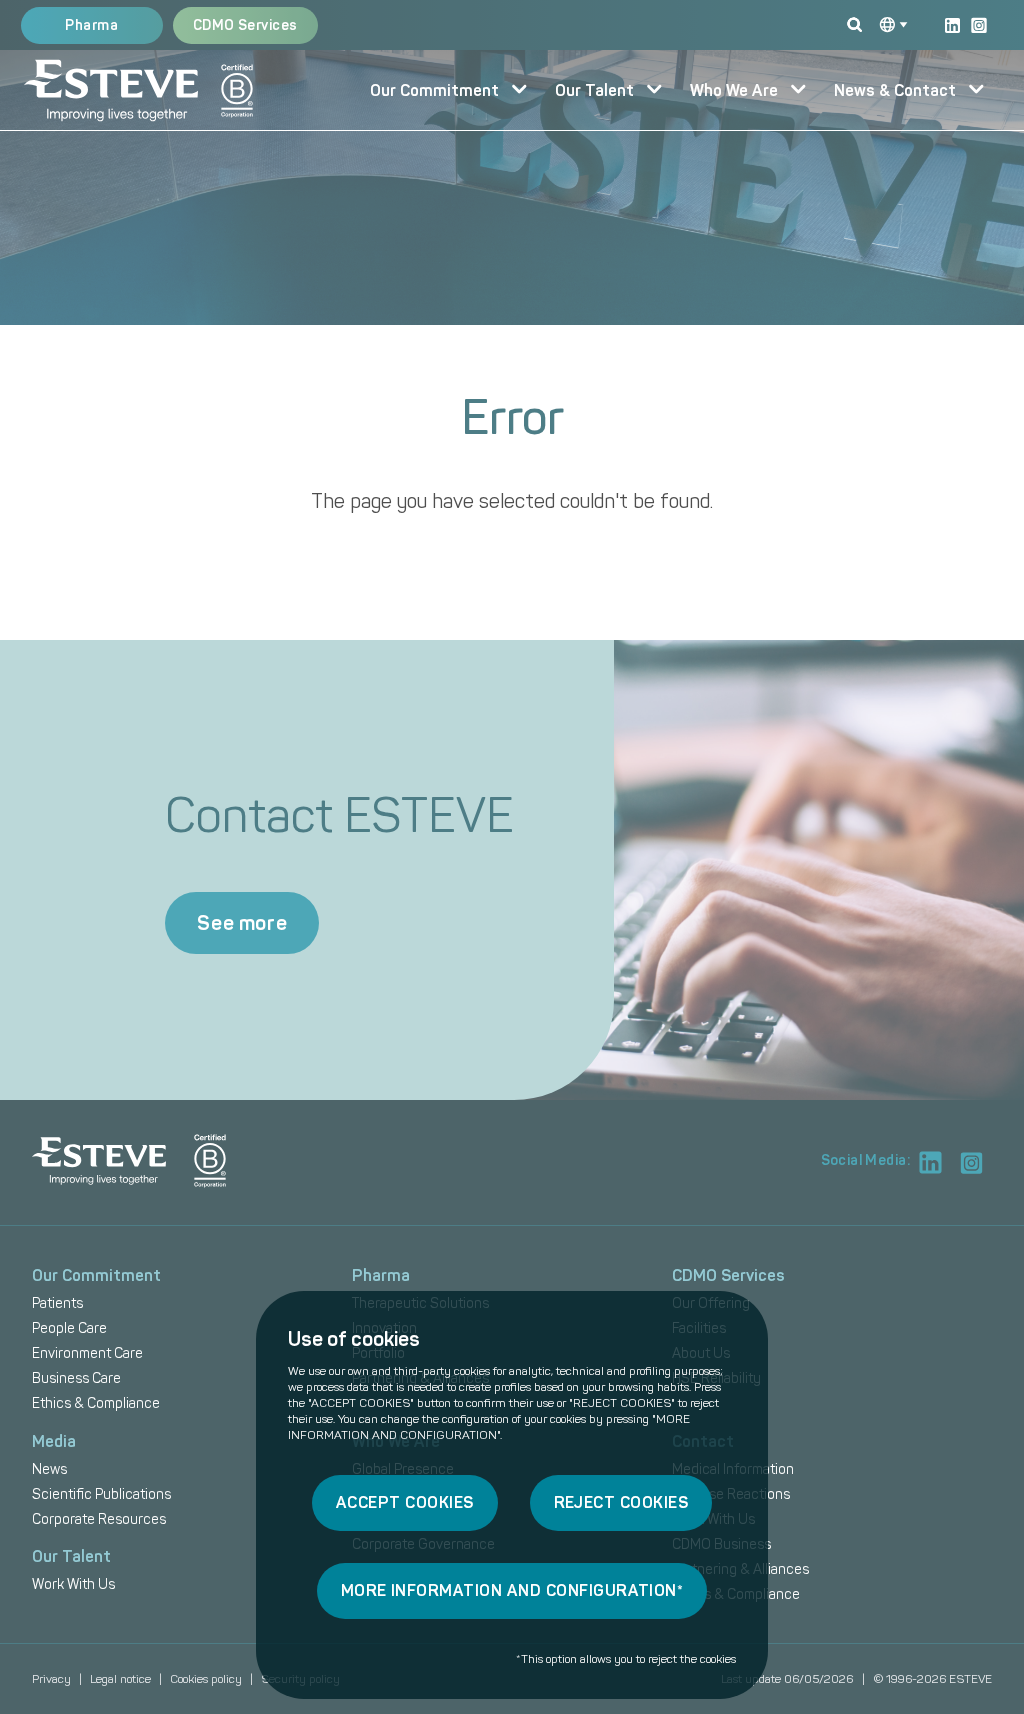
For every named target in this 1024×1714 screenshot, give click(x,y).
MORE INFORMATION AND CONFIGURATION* (512, 1590)
